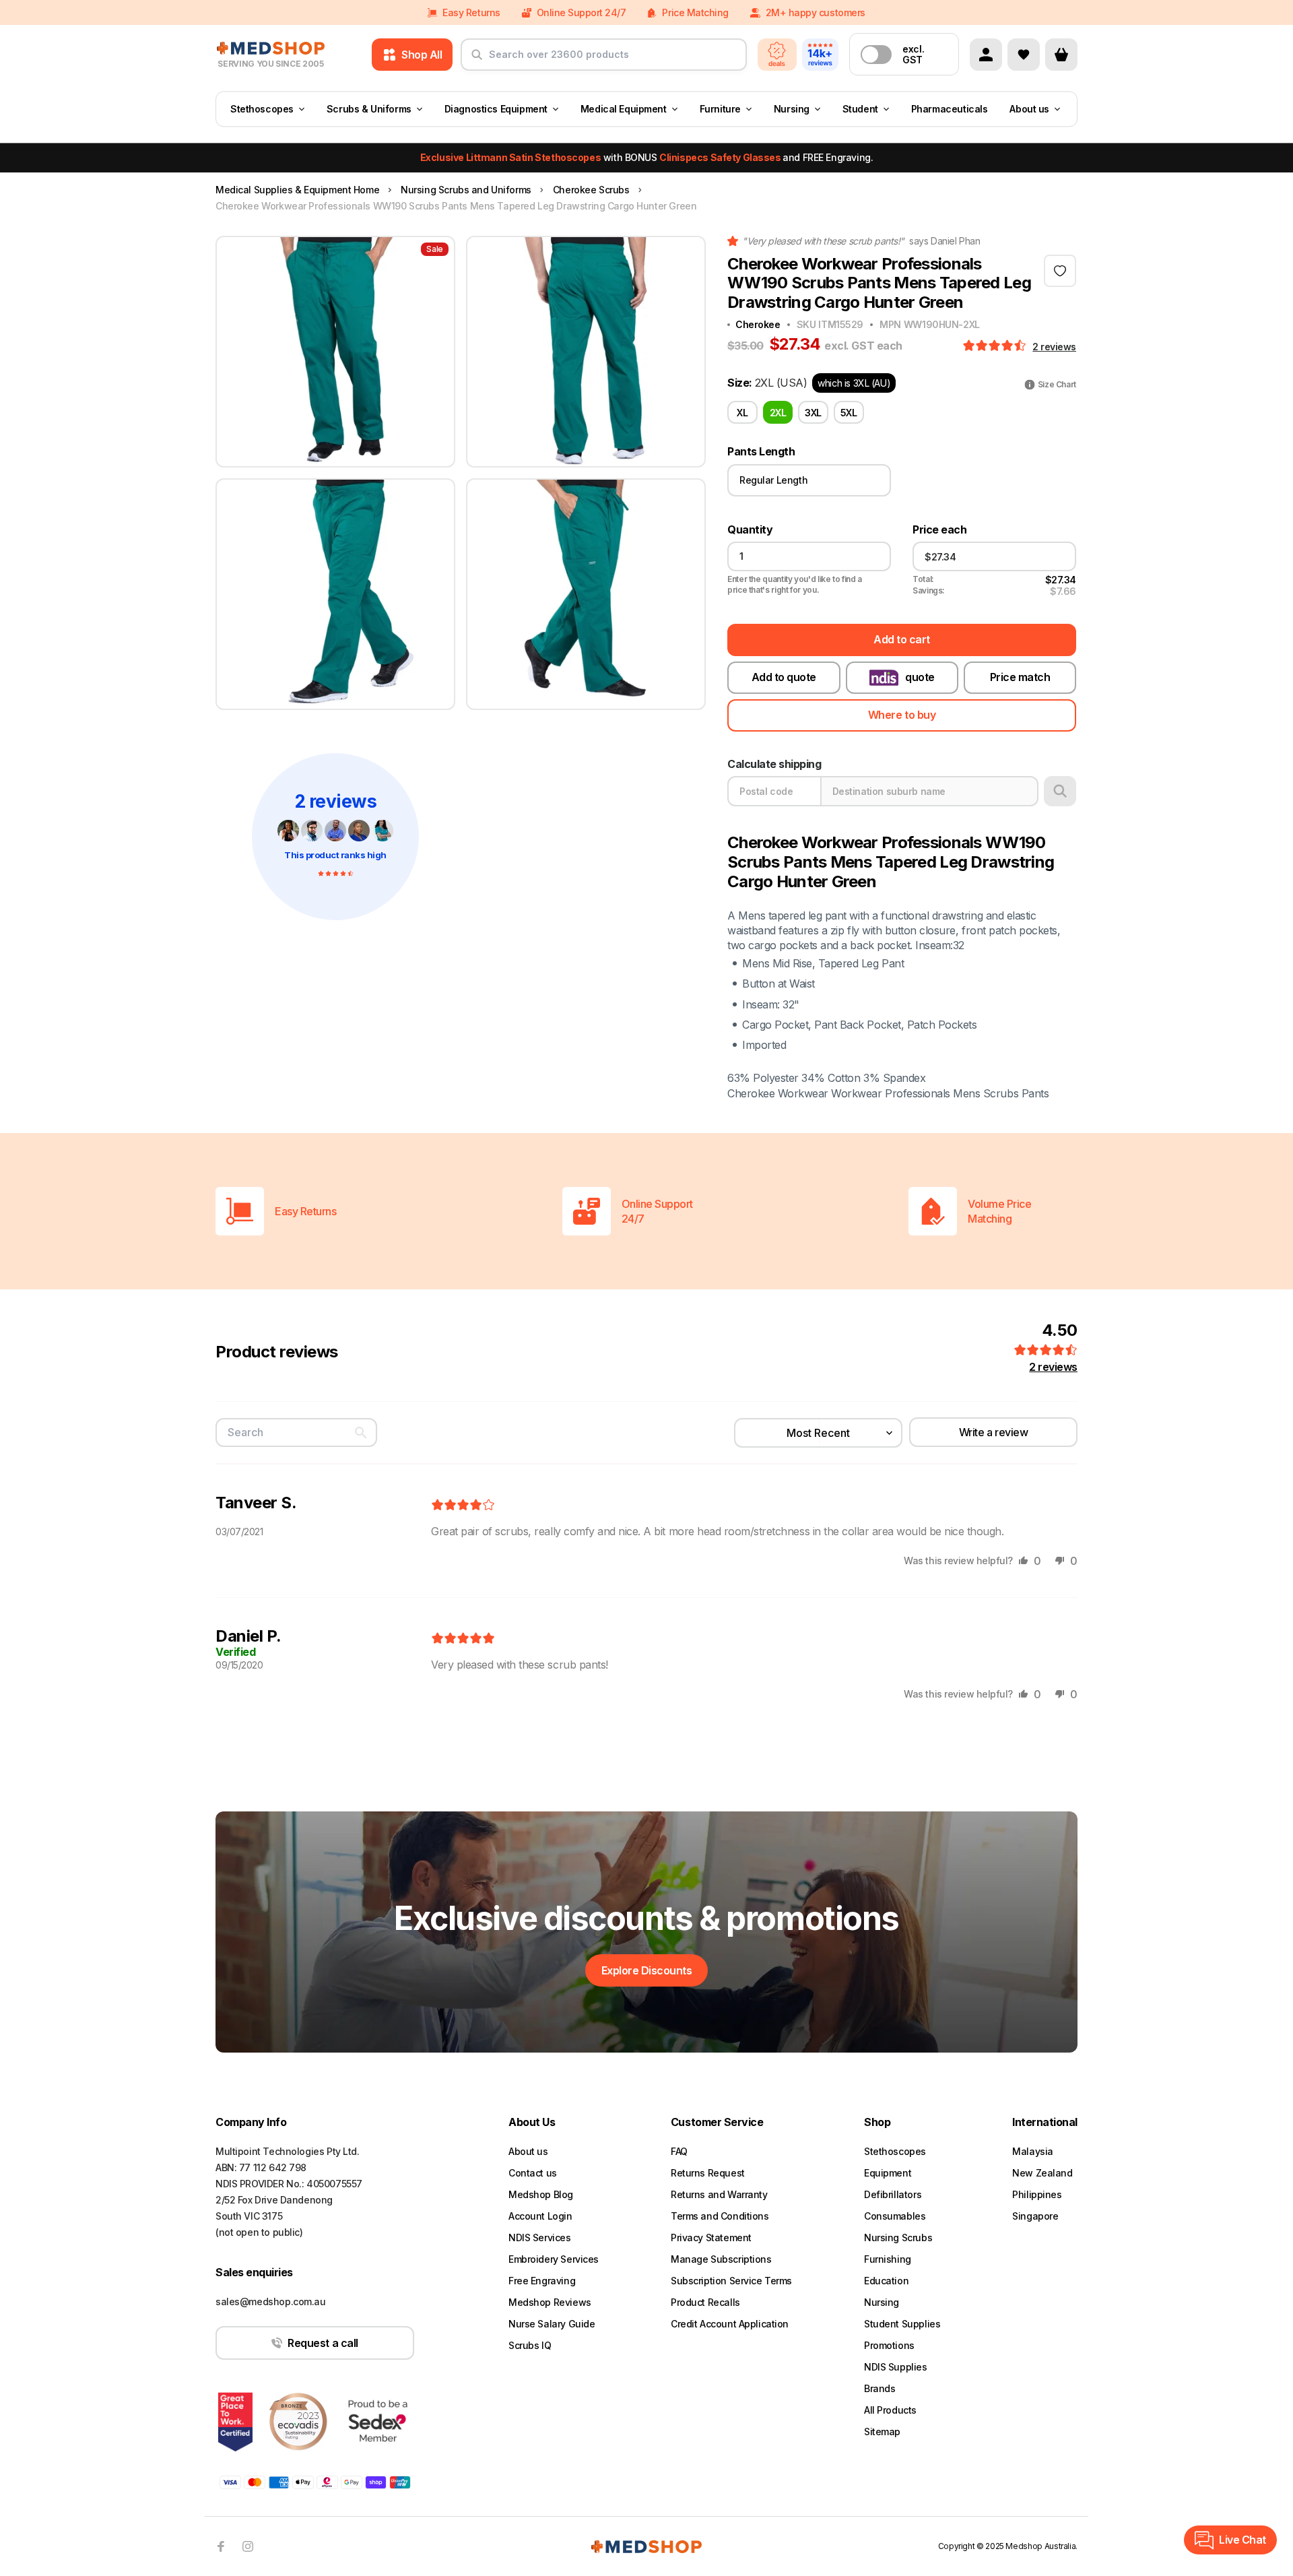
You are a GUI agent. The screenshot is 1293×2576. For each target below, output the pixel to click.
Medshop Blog (541, 2194)
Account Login (540, 2216)
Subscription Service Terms (731, 2281)
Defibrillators (893, 2194)
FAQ (679, 2151)
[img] (463, 1506)
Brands (880, 2388)
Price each (939, 530)
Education (886, 2281)
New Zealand (1042, 2173)
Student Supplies (902, 2324)
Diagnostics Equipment (496, 109)
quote (920, 677)
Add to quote (784, 677)
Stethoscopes (262, 109)
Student (860, 109)
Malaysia (1033, 2151)
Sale (435, 249)
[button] (996, 346)
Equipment (888, 2173)
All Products (890, 2410)
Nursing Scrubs (898, 2237)
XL (742, 413)
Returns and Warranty (719, 2194)
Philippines (1037, 2194)
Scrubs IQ (530, 2345)
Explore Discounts (647, 1970)
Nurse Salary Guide (552, 2324)
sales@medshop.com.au (271, 2301)
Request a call (323, 2343)
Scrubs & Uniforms (369, 109)
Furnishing (888, 2259)
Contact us (533, 2173)
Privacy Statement (711, 2237)
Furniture (720, 109)
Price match (1020, 677)
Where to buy (902, 715)
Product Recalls (705, 2302)
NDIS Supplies (896, 2367)
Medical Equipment (624, 109)
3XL (813, 413)
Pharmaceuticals (950, 109)
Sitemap (882, 2432)
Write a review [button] (993, 1432)
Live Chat (1242, 2540)
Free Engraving (542, 2281)
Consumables (895, 2216)
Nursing (792, 109)
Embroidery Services (554, 2259)
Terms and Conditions (720, 2216)
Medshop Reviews (550, 2302)
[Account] (986, 55)
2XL (778, 413)
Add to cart (902, 639)
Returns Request (708, 2173)
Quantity (750, 530)
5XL (849, 413)
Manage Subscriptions (721, 2259)
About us (1029, 109)
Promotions (889, 2345)
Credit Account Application (730, 2324)
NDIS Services (540, 2237)
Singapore (1035, 2216)
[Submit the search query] (477, 60)
